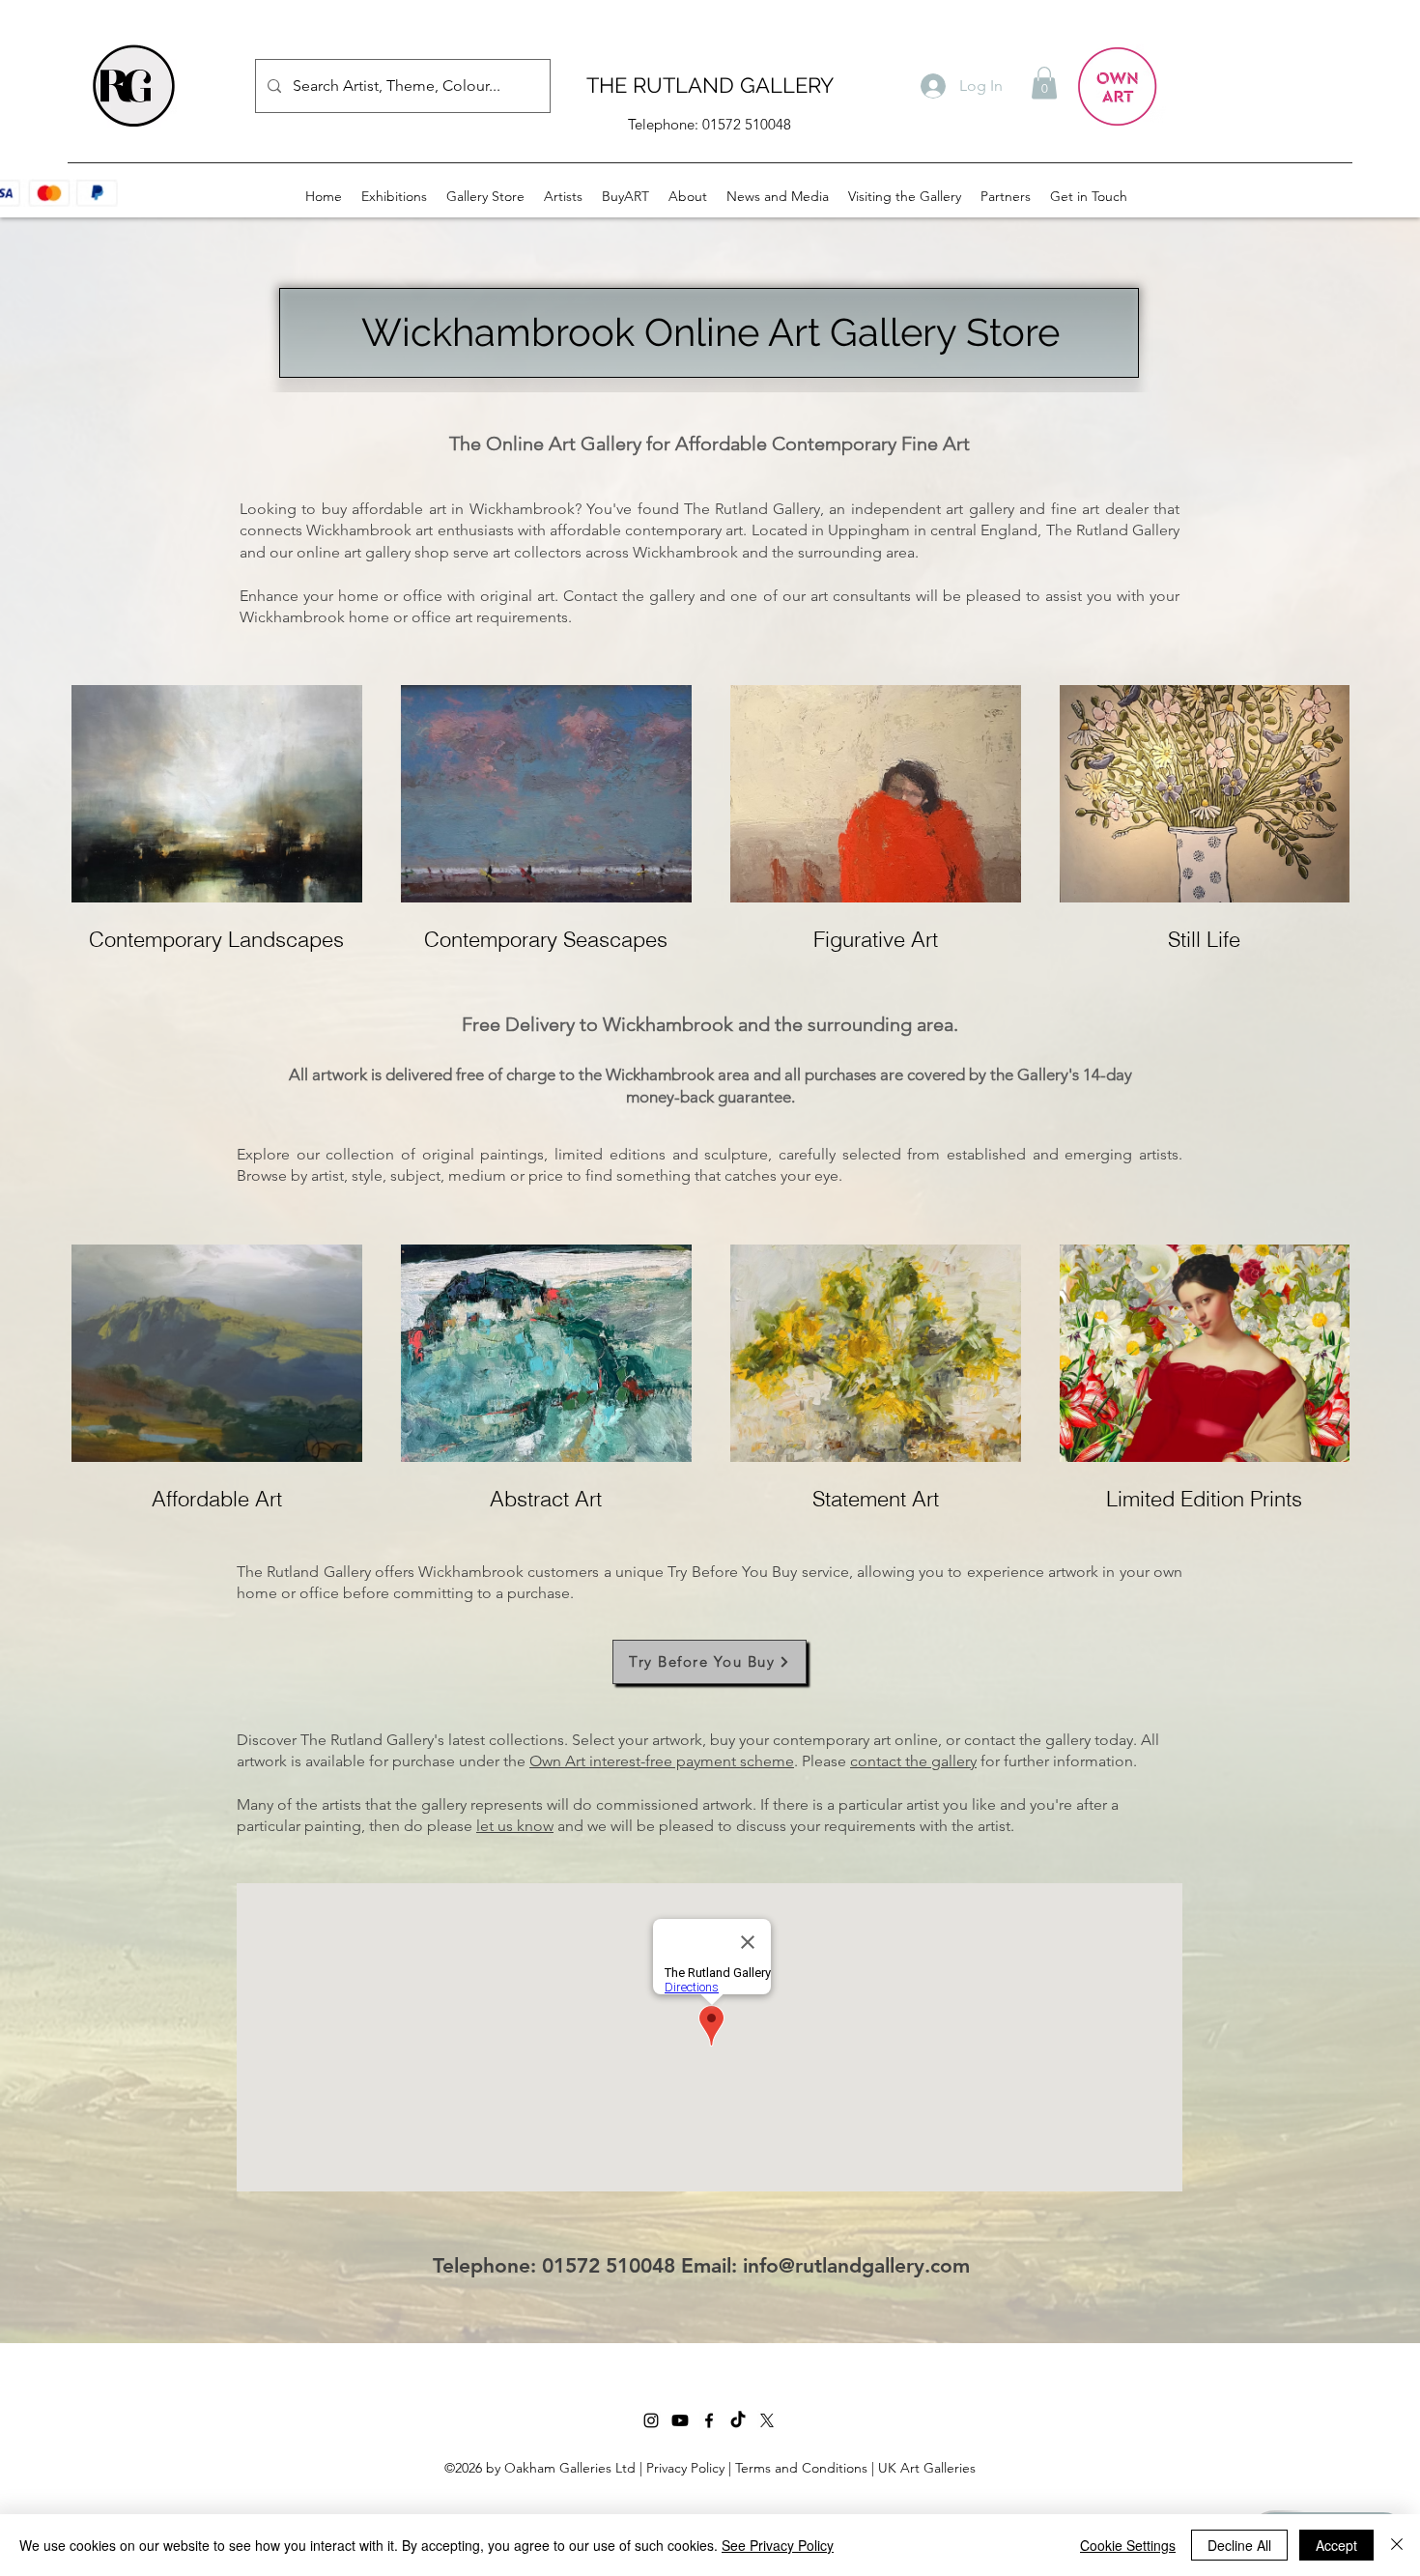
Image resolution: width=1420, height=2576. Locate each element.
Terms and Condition (798, 2468)
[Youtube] (680, 2420)
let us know (515, 1826)
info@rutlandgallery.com (856, 2265)
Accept (1336, 2545)
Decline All (1239, 2545)
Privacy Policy (685, 2468)
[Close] (1397, 2545)
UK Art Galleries (927, 2468)
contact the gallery (913, 1761)
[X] (767, 2420)
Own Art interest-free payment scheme (662, 1761)
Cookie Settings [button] (1128, 2545)
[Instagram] (651, 2420)
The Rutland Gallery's (372, 1740)
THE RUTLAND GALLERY (710, 85)
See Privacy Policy (778, 2545)
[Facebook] (709, 2420)
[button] (1044, 83)
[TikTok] (738, 2420)
